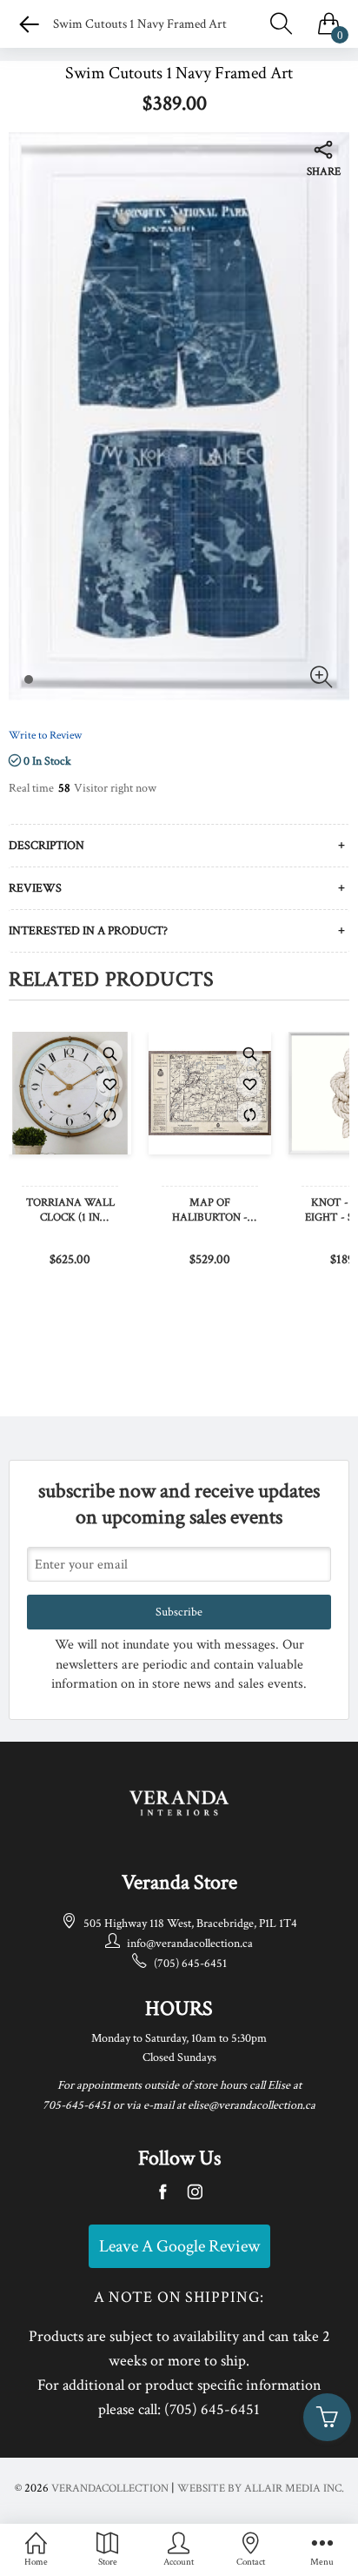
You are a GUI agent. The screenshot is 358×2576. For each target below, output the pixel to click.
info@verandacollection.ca (190, 1944)
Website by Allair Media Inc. (261, 2489)
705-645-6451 (76, 2105)
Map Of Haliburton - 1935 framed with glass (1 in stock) (210, 1211)
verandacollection (110, 2489)
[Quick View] (109, 1054)
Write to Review (45, 736)
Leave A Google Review (179, 2246)
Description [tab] (46, 846)
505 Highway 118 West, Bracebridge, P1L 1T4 (190, 1924)
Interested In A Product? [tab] (88, 931)
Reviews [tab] (35, 888)
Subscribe (179, 1612)
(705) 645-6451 (190, 1964)
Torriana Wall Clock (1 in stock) (70, 1211)
